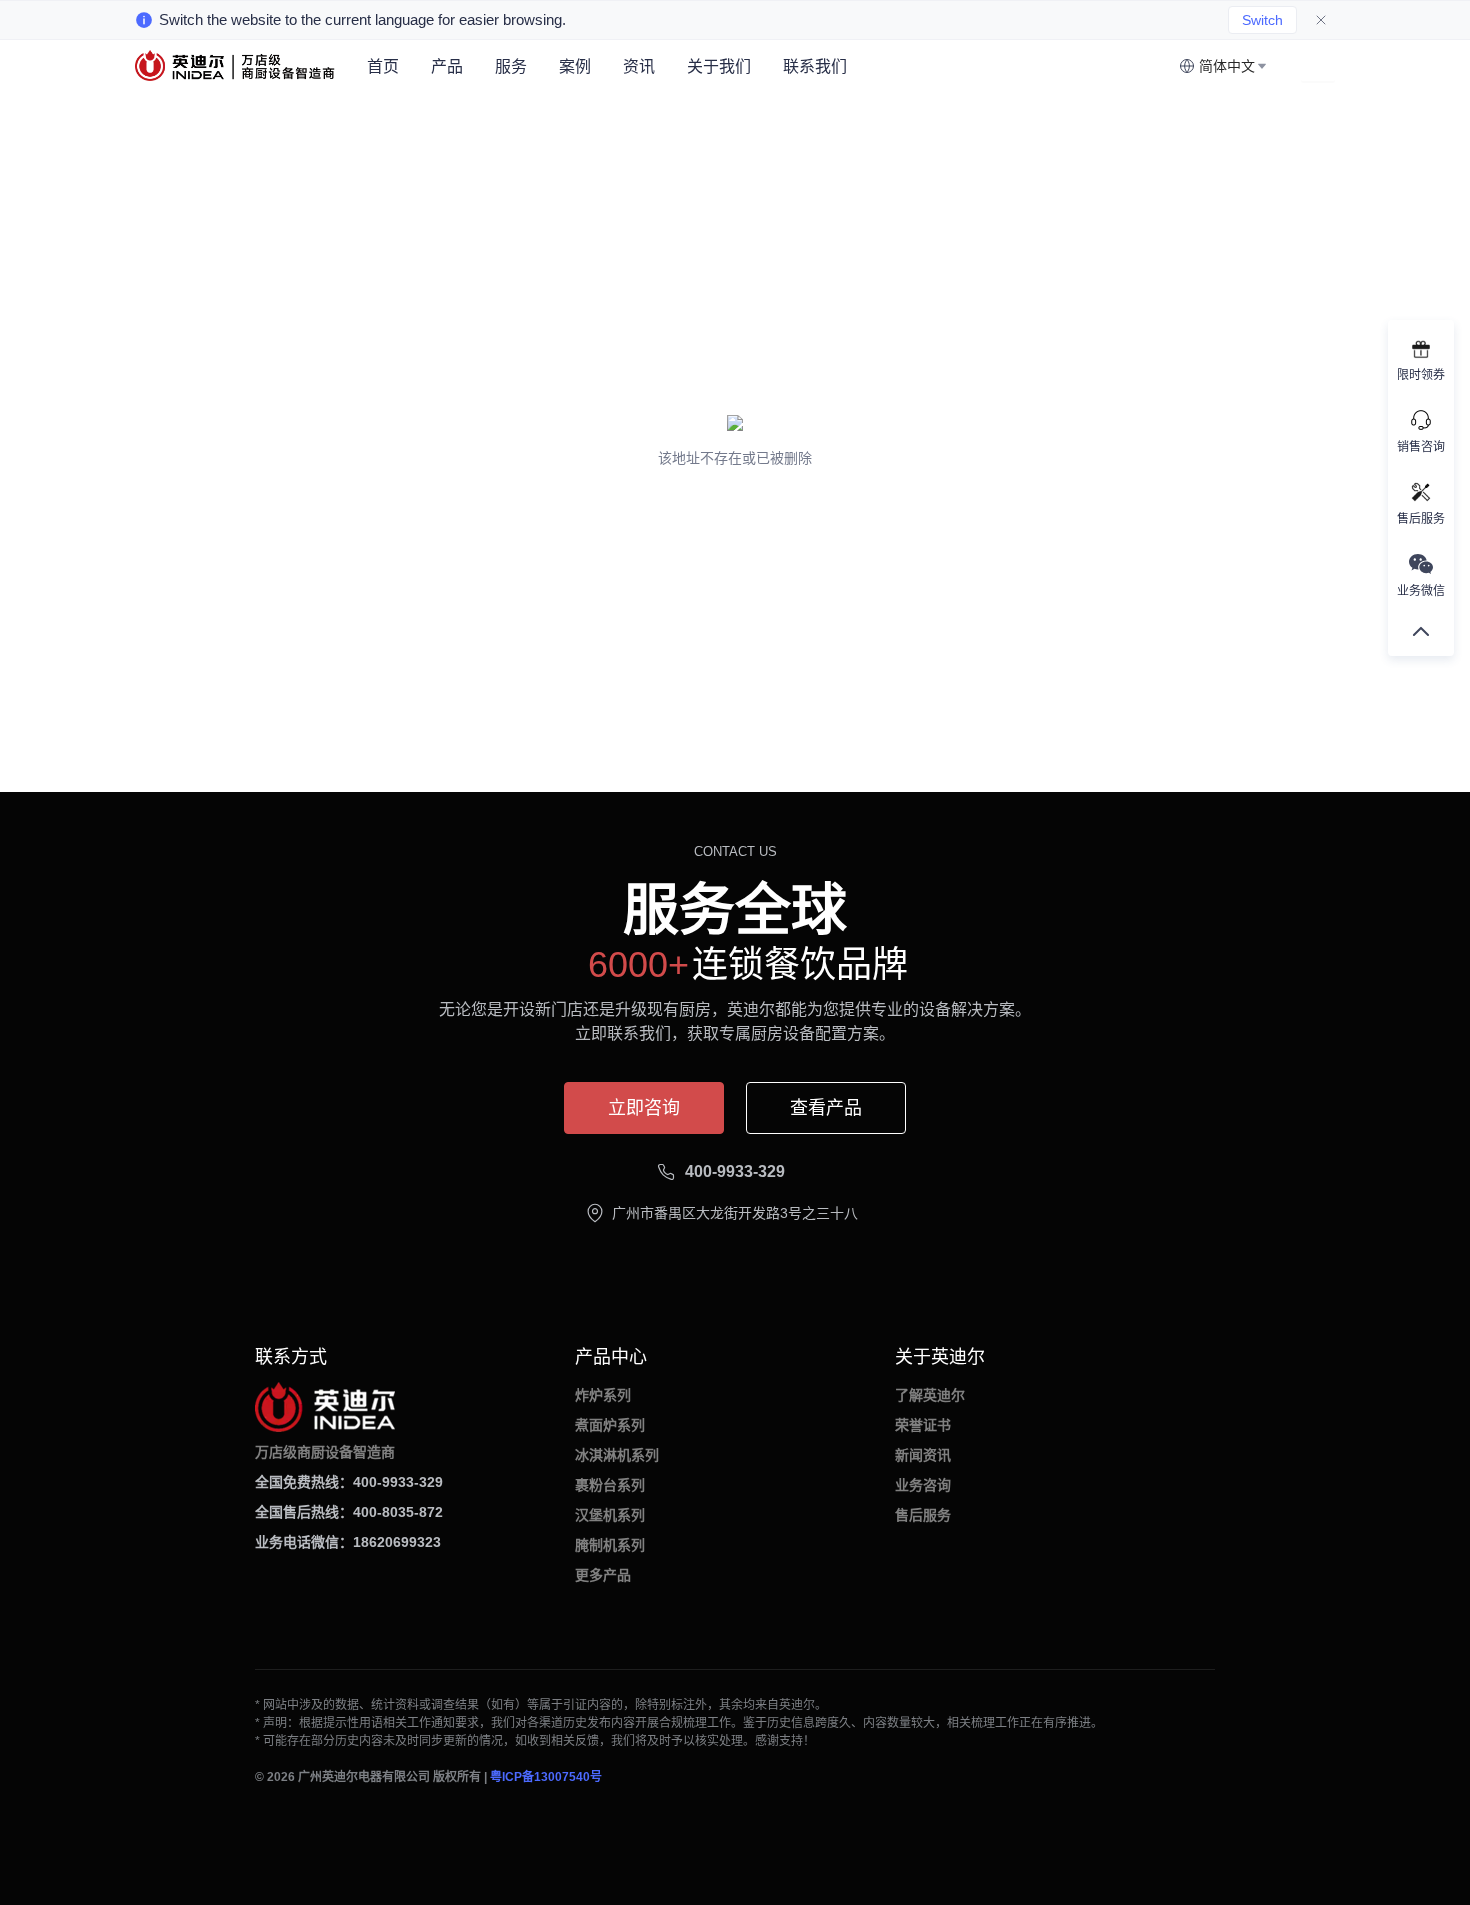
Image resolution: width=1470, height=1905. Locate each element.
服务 (511, 66)
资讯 (639, 66)
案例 (575, 66)
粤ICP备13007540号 (546, 1777)
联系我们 (815, 66)
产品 (447, 66)
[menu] (765, 66)
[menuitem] (383, 67)
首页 (383, 66)
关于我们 (719, 66)
